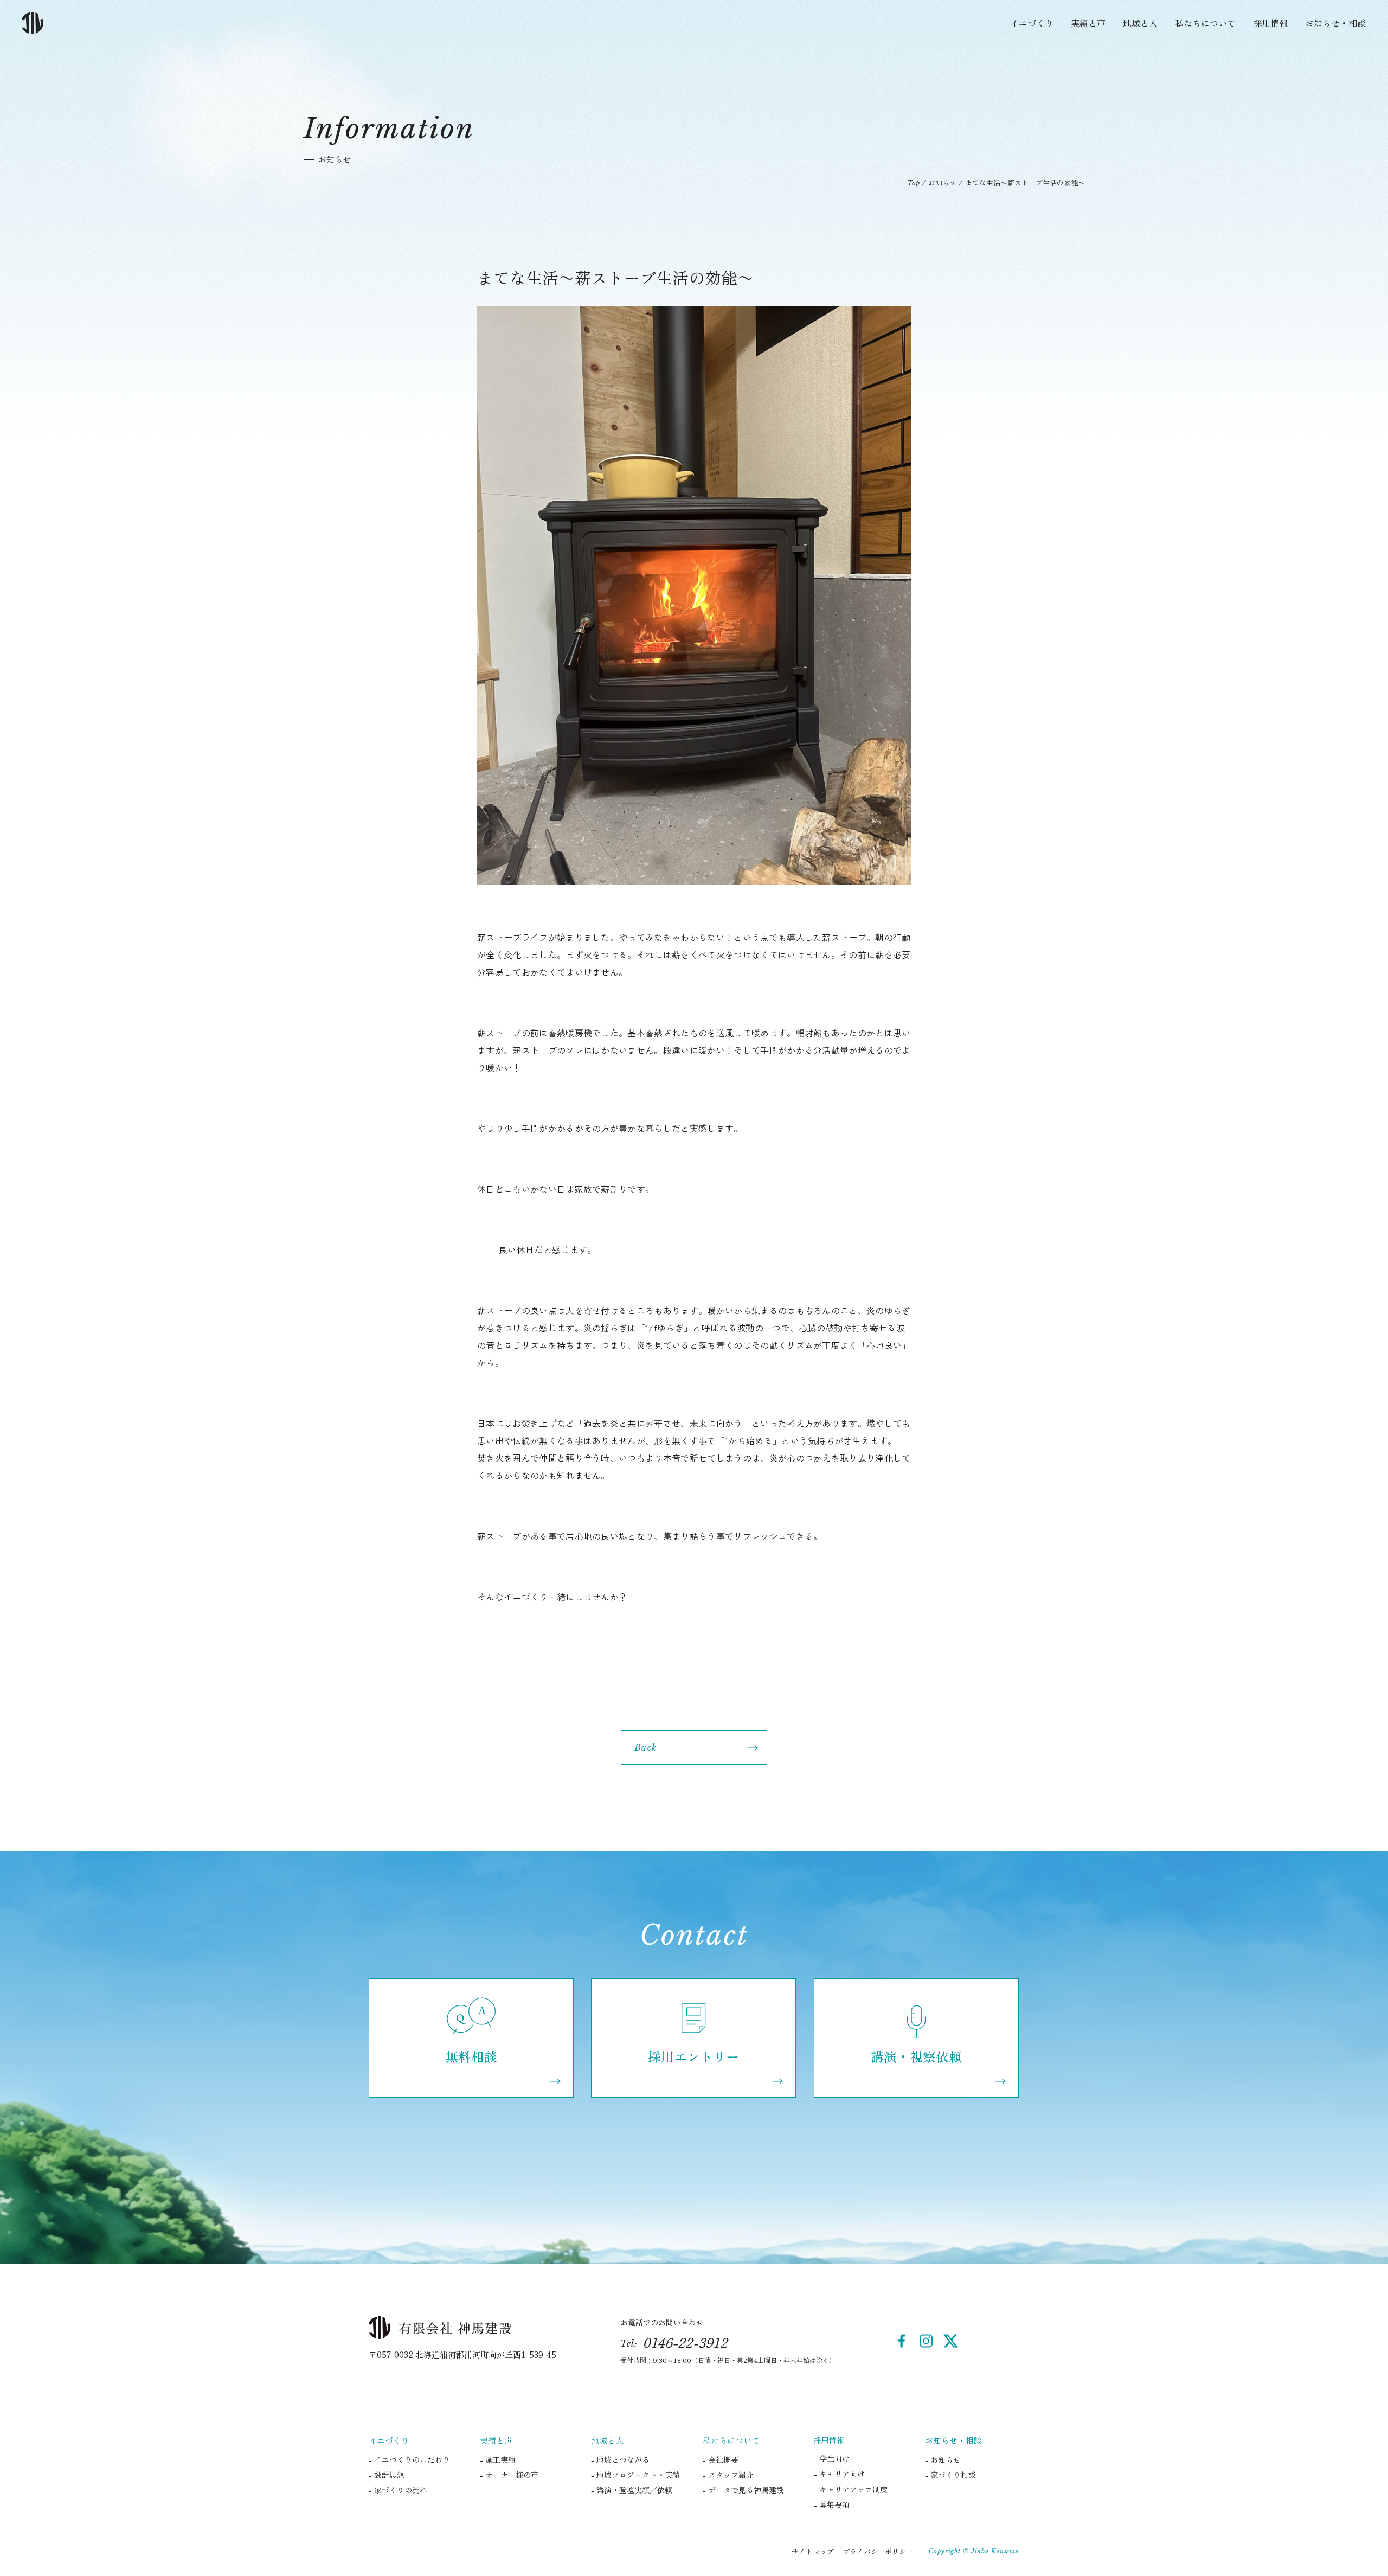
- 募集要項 (832, 2504)
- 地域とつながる (620, 2459)
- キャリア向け (839, 2474)
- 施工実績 (498, 2459)
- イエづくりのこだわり (409, 2459)
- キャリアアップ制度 (851, 2489)
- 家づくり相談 (950, 2475)
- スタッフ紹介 (728, 2475)
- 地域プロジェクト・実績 (635, 2475)
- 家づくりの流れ (398, 2490)
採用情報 (1270, 23)
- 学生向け (832, 2458)
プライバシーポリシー (878, 2551)
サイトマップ (813, 2551)
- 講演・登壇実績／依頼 (632, 2490)
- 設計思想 (387, 2475)
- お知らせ (943, 2459)
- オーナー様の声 (509, 2475)
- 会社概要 (721, 2459)
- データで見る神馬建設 (743, 2490)
